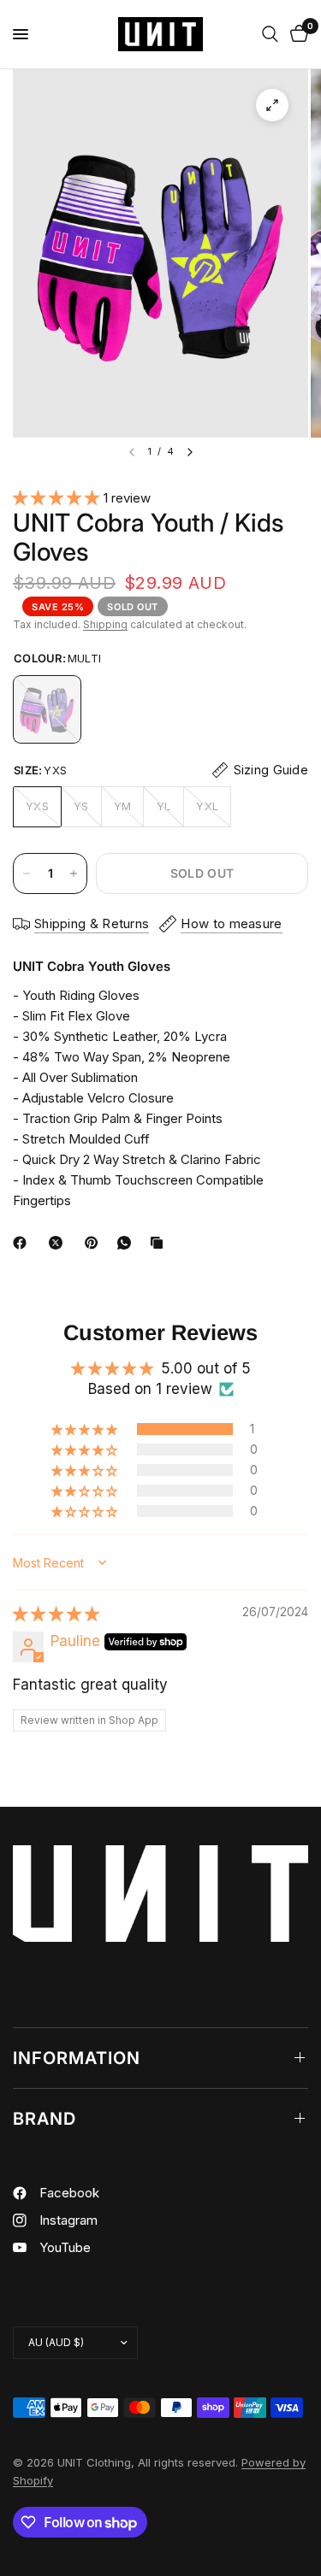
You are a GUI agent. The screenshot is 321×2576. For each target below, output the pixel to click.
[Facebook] (23, 1243)
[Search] (270, 34)
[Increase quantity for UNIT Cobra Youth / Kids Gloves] (74, 873)
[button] (58, 497)
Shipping (105, 624)
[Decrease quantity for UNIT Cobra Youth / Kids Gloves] (27, 873)
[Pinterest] (95, 1243)
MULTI (47, 709)
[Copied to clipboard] (160, 1243)
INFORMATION (77, 2058)
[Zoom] (272, 105)
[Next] (190, 452)
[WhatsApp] (128, 1243)
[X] (59, 1243)
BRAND (45, 2119)
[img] (56, 1614)
